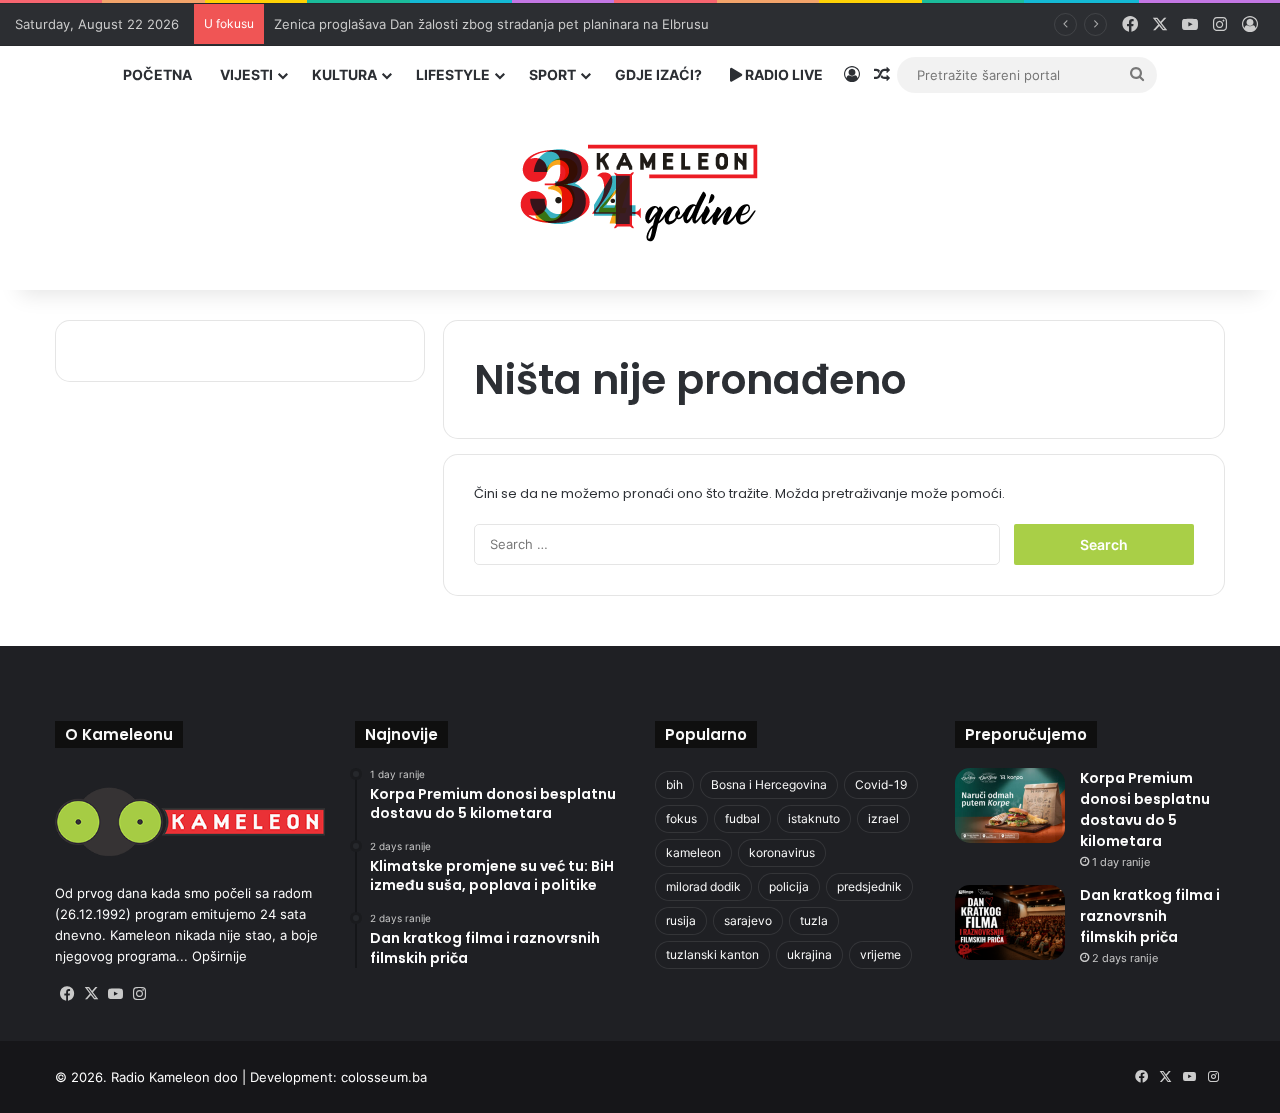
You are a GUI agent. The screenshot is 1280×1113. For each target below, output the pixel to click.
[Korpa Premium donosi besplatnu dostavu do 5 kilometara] (1010, 805)
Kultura (344, 74)
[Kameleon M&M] (640, 187)
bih (674, 784)
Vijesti (246, 74)
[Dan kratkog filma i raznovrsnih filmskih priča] (1010, 922)
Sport (552, 74)
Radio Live (782, 74)
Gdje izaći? (658, 74)
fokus (681, 818)
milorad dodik (703, 886)
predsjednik (869, 886)
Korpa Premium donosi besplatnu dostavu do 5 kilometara (1145, 809)
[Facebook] (67, 994)
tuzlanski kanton (712, 954)
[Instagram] (139, 994)
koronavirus (782, 852)
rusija (681, 920)
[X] (91, 994)
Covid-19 (881, 784)
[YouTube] (115, 994)
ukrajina (809, 954)
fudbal (742, 818)
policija (789, 886)
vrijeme (880, 954)
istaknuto (814, 818)
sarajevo (748, 920)
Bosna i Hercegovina (769, 784)
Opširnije (219, 956)
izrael (883, 818)
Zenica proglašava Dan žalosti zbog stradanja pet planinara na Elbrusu (491, 24)
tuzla (814, 920)
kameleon (693, 852)
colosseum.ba (384, 1077)
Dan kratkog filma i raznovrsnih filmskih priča (1150, 916)
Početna (157, 74)
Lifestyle (453, 74)
